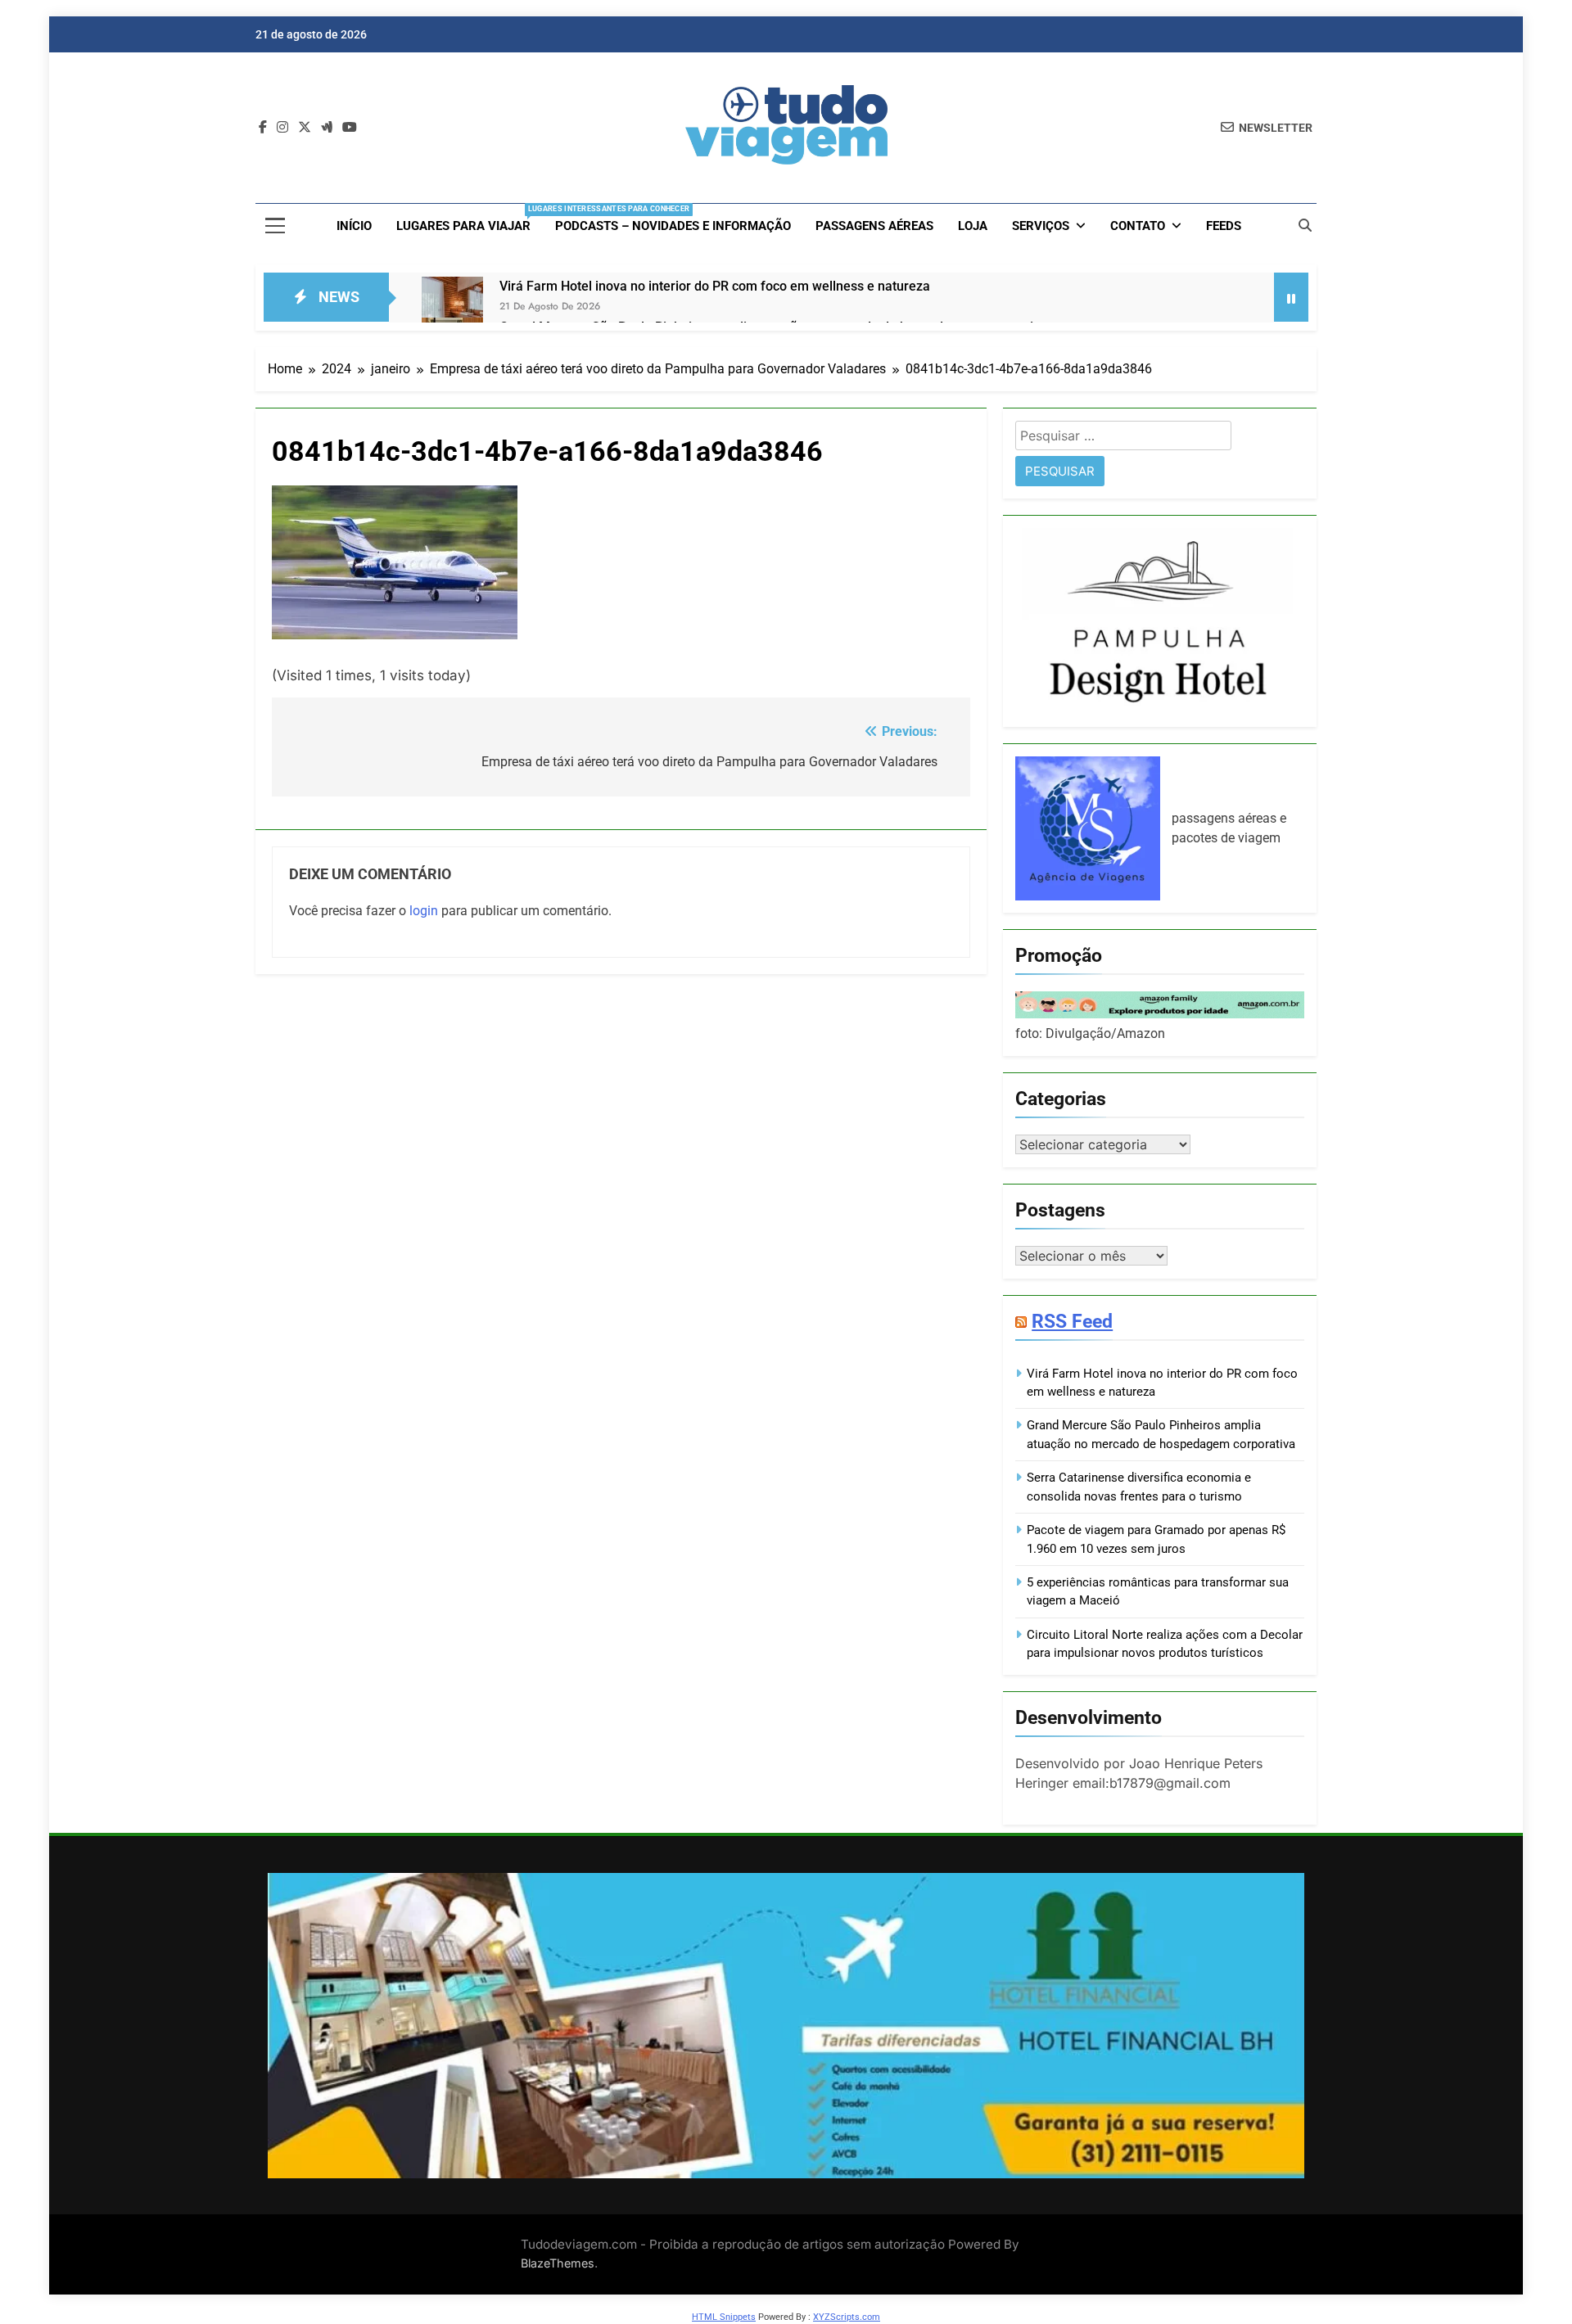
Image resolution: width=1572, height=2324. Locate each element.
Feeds (1224, 226)
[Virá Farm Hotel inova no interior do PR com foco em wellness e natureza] (452, 307)
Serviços (1041, 226)
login (424, 911)
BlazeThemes (558, 2263)
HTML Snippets (724, 2317)
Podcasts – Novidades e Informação (673, 226)
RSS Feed (1072, 1321)
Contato (1138, 226)
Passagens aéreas (874, 226)
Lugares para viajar (470, 219)
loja (973, 226)
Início (354, 226)
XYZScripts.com (847, 2317)
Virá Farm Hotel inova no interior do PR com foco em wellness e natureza (715, 286)
